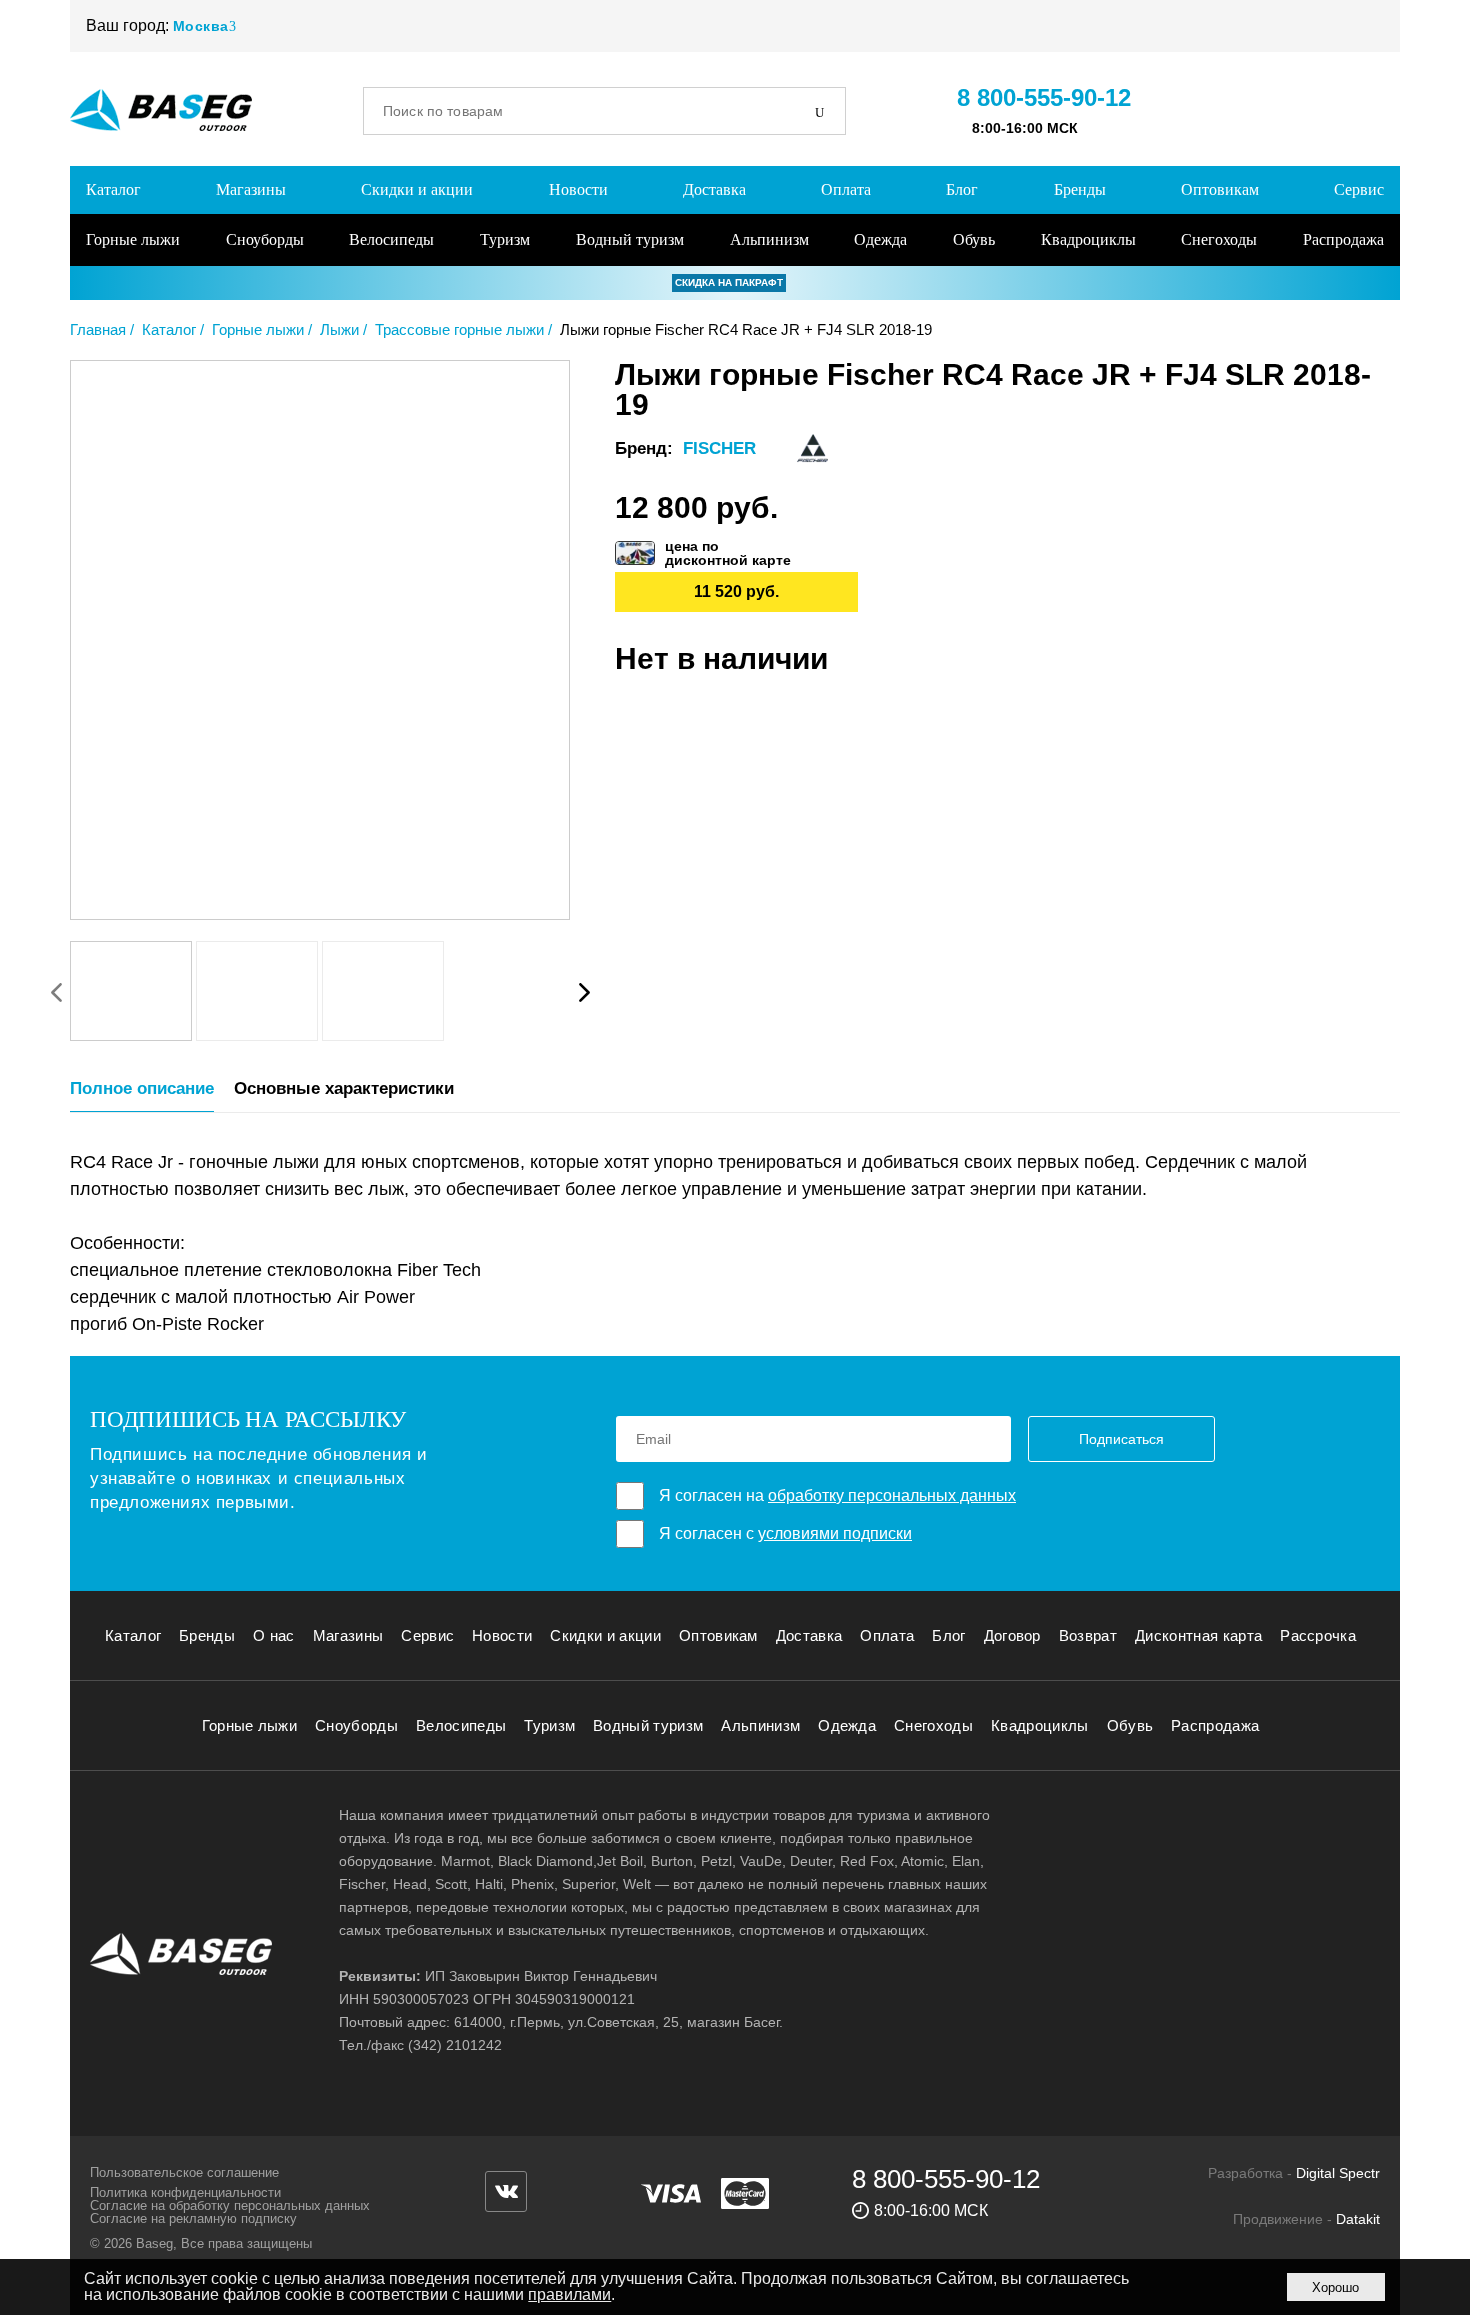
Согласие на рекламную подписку (193, 2218)
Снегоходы (1219, 239)
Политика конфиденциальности (185, 2192)
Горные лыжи (133, 239)
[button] (584, 992)
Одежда (880, 239)
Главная (98, 329)
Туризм (505, 239)
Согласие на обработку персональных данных (230, 2205)
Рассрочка (1318, 1635)
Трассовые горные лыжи (459, 329)
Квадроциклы (1088, 239)
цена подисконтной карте (728, 553)
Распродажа (1343, 239)
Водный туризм (630, 239)
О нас (274, 1635)
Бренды (1080, 189)
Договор (1012, 1635)
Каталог (113, 189)
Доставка (714, 189)
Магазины (251, 189)
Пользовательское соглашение (184, 2172)
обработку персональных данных (892, 1495)
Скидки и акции (417, 189)
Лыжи (339, 329)
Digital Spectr (1338, 2173)
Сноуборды (265, 239)
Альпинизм (769, 239)
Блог (962, 189)
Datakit (1358, 2219)
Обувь (974, 239)
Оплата (846, 189)
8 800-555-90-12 (1044, 97)
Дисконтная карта (1198, 1635)
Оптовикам (1220, 189)
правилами (569, 2294)
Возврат (1088, 1635)
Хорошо (1335, 2287)
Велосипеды (391, 239)
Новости (578, 189)
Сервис (1359, 189)
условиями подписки (835, 1533)
